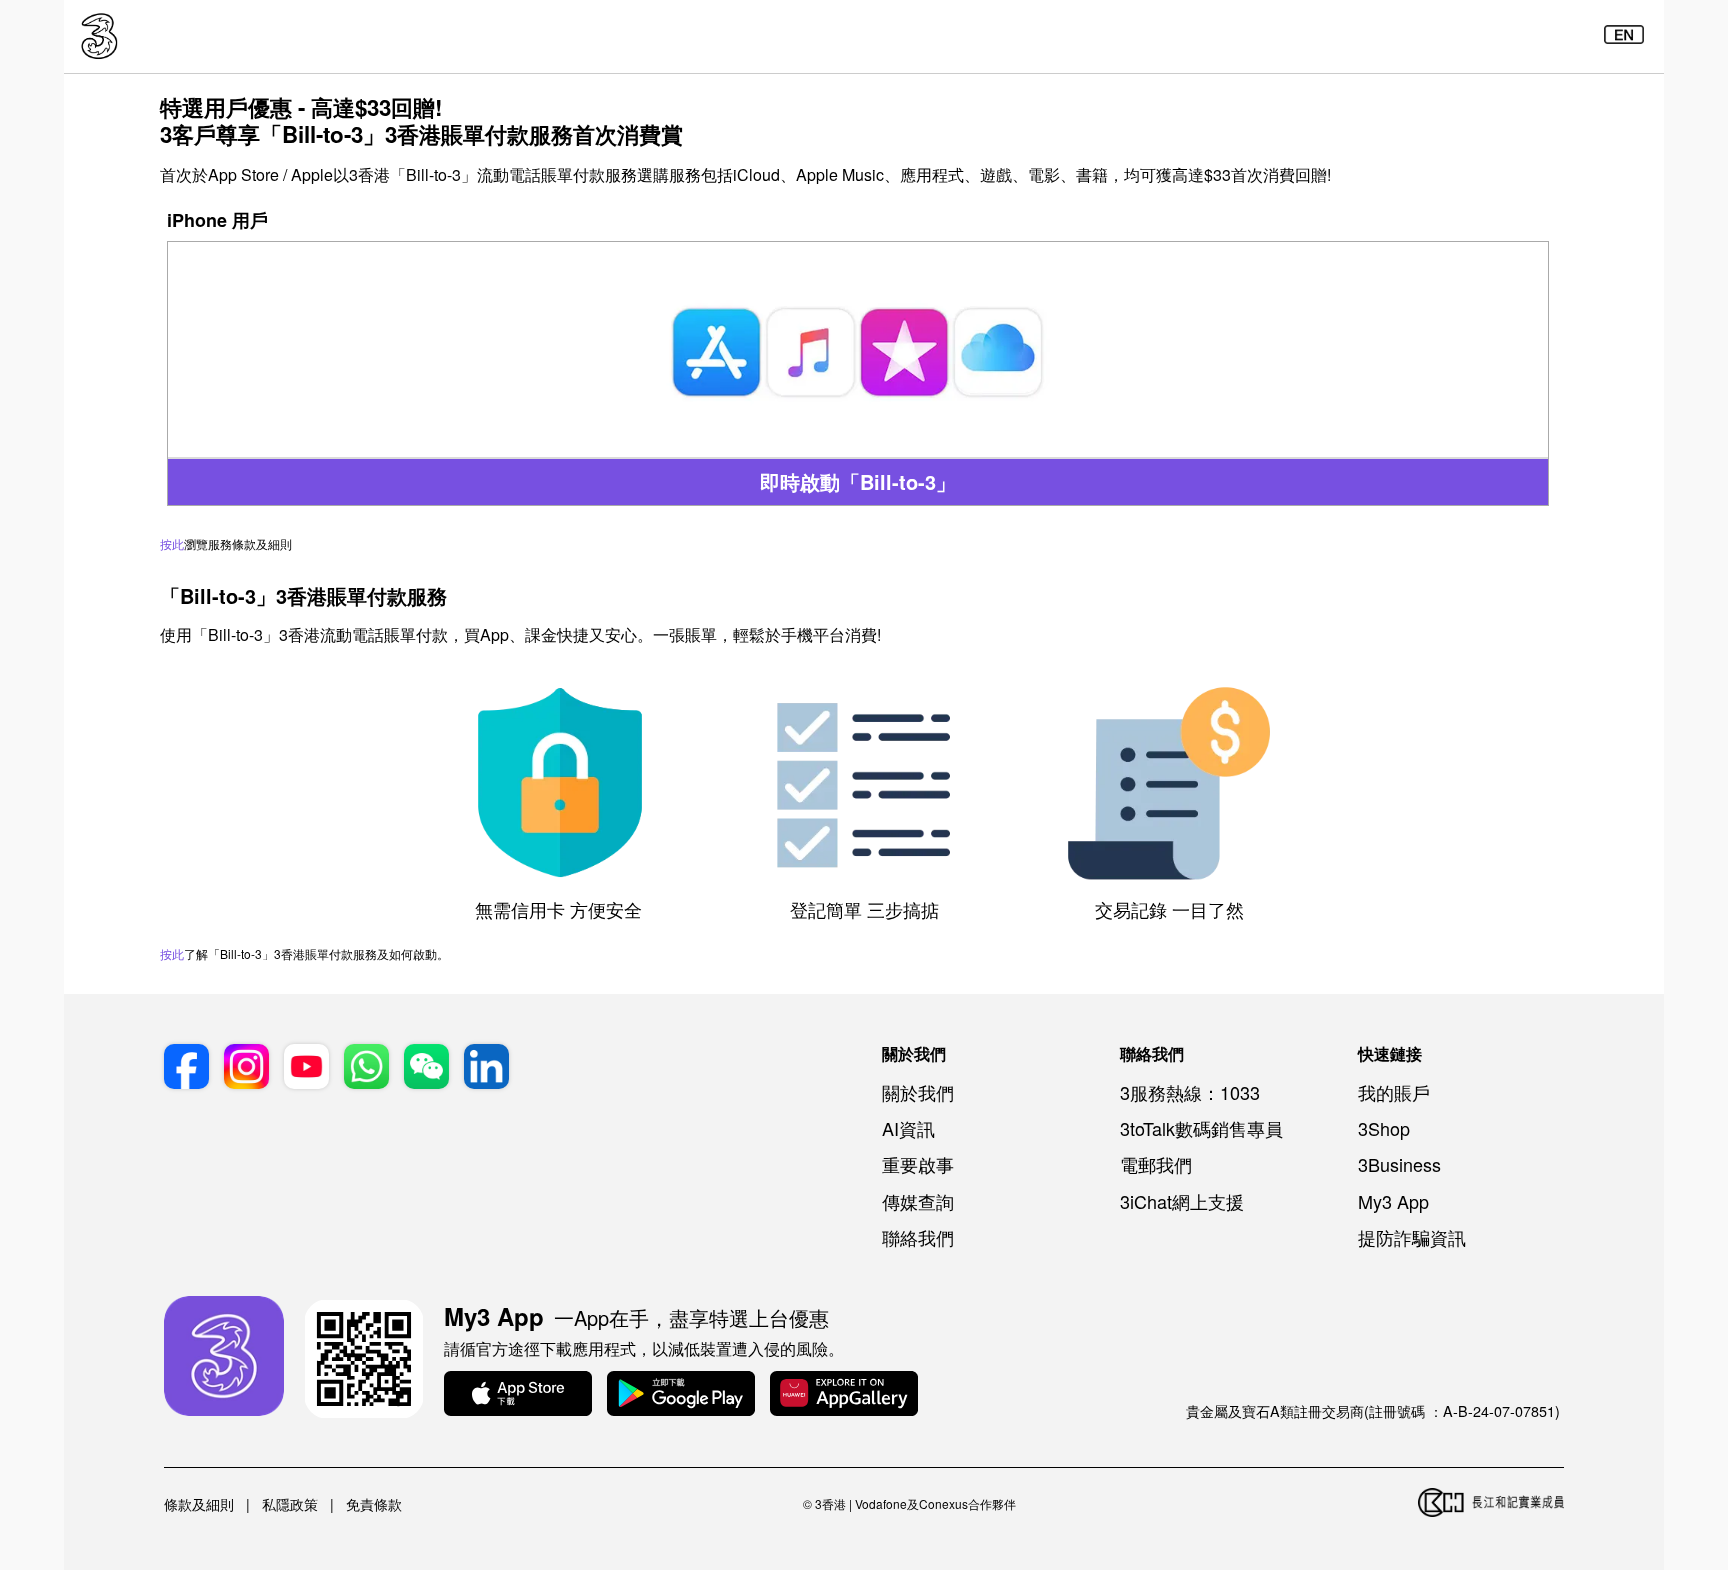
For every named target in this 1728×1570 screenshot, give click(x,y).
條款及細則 (199, 1504)
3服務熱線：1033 (1190, 1092)
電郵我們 (1156, 1164)
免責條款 (374, 1504)
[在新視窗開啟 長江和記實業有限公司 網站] (1491, 1504)
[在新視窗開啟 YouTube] (306, 1069)
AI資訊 (908, 1128)
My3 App (1393, 1201)
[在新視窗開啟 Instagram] (246, 1069)
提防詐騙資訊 (1412, 1237)
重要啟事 (918, 1164)
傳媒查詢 (918, 1201)
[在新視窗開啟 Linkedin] (486, 1069)
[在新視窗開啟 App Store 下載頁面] (518, 1395)
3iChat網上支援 (1182, 1201)
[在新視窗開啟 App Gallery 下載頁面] (844, 1395)
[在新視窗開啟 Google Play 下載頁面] (681, 1395)
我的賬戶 (1394, 1092)
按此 (172, 543)
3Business (1399, 1164)
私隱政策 (290, 1504)
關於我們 (918, 1092)
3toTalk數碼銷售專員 (1201, 1128)
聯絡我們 (918, 1237)
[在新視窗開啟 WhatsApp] (366, 1069)
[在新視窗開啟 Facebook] (186, 1069)
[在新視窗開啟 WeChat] (426, 1069)
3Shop (1384, 1128)
